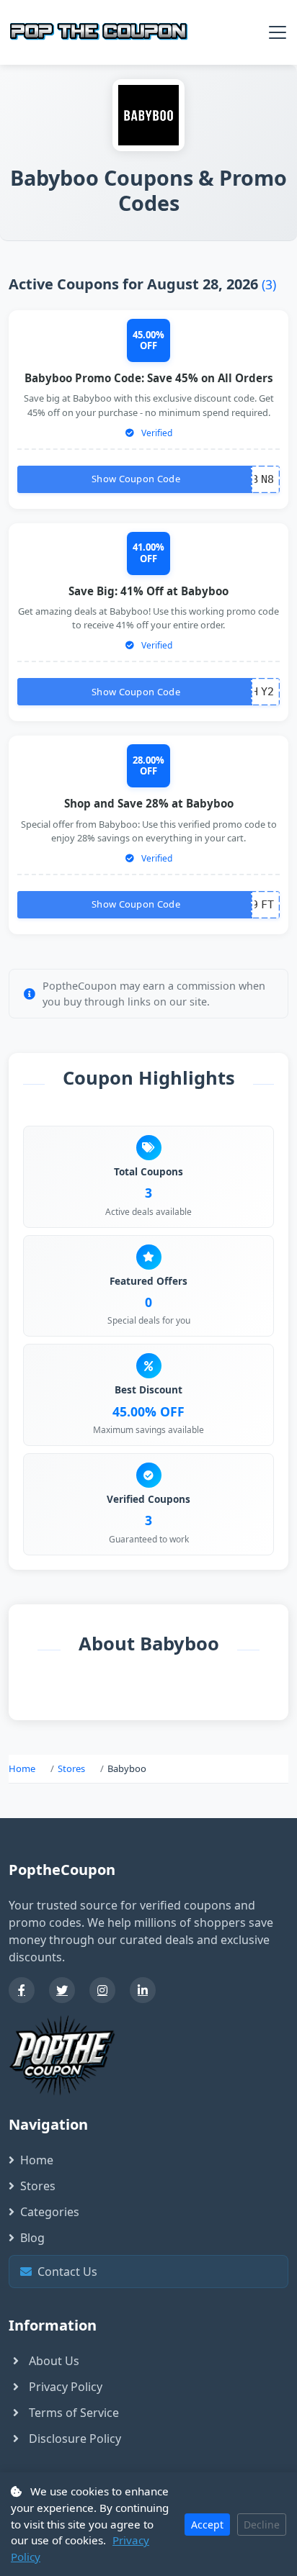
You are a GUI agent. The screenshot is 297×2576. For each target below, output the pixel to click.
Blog (32, 2238)
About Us (54, 2361)
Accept (207, 2525)
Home (22, 1768)
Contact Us (152, 2272)
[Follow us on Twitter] (62, 1990)
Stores (71, 1768)
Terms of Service (74, 2413)
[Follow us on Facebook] (22, 1990)
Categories (50, 2212)
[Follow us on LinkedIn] (143, 1990)
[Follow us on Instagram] (102, 1990)
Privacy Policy (66, 2387)
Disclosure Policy (75, 2439)
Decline (262, 2525)
